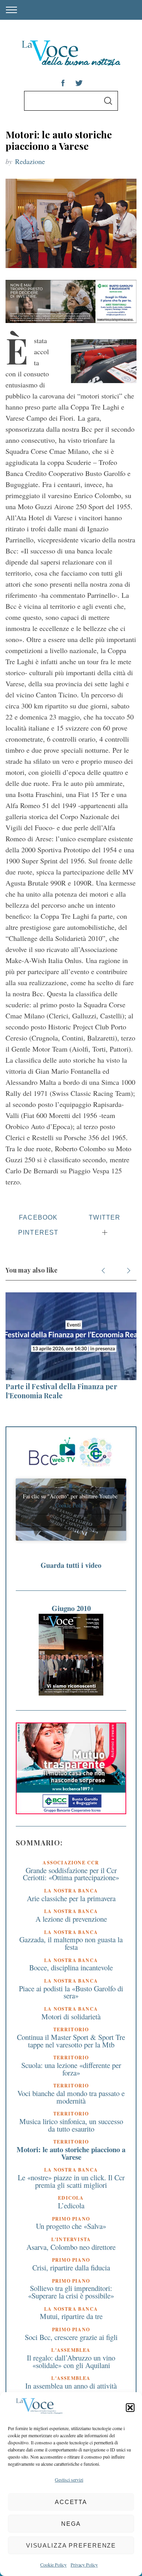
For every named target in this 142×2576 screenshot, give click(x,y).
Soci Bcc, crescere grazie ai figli (71, 2337)
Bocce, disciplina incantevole (71, 1967)
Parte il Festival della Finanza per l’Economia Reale (61, 1391)
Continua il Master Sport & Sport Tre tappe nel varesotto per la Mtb (71, 2041)
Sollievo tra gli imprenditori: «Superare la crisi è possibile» (71, 2292)
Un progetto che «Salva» (71, 2226)
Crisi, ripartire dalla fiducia (71, 2267)
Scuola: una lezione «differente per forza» (71, 2069)
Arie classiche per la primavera (71, 1898)
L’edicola (71, 2205)
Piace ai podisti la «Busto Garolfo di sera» (71, 1992)
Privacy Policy (84, 2565)
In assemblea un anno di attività (71, 2386)
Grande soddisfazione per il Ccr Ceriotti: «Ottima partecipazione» (71, 1874)
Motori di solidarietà (71, 2016)
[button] (130, 2408)
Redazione (30, 161)
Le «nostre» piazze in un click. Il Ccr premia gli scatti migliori (71, 2181)
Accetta (71, 2502)
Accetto (71, 1520)
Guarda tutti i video (71, 1565)
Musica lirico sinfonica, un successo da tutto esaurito (71, 2125)
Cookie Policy (53, 2565)
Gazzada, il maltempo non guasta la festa (71, 1943)
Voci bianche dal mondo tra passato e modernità (71, 2097)
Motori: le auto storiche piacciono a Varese (71, 2153)
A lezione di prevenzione (71, 1919)
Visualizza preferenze (71, 2545)
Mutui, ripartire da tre (71, 2316)
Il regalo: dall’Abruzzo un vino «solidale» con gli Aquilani (71, 2361)
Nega (71, 2524)
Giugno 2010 (71, 1608)
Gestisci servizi (69, 2480)
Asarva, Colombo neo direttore (71, 2247)
